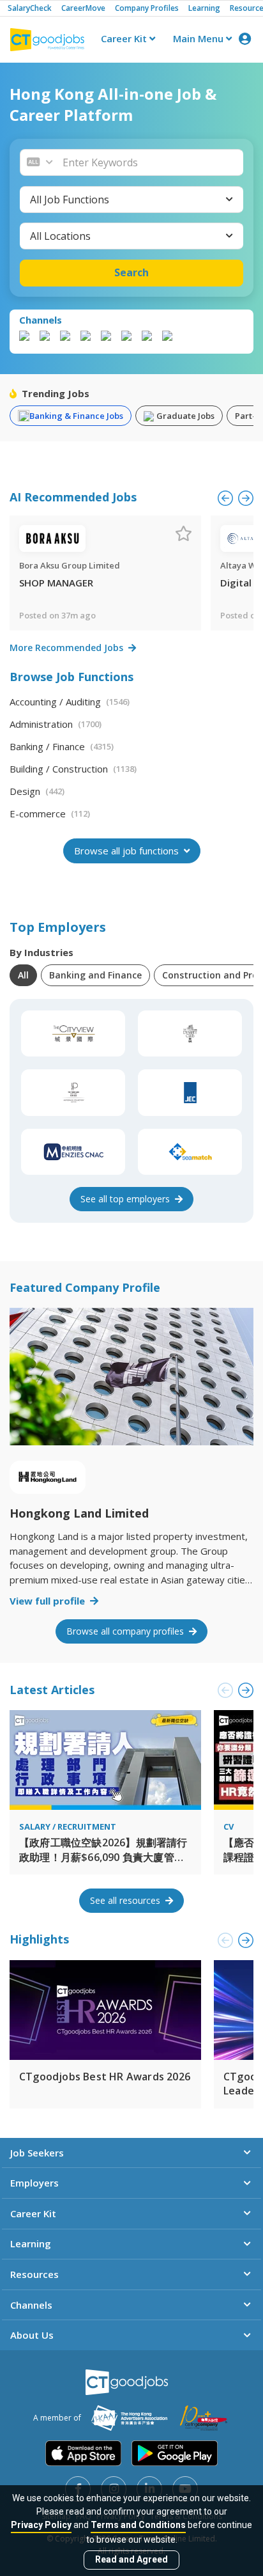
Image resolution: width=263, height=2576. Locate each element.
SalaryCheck (30, 8)
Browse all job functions (128, 851)
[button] (149, 162)
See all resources (126, 1900)
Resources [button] (34, 2274)
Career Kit (125, 38)
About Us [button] (32, 2335)
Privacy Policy (41, 2525)
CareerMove (83, 8)
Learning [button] (31, 2243)
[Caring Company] (204, 2418)
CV (229, 1826)
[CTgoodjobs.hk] (127, 2382)
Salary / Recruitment (68, 1826)
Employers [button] (34, 2183)
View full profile (49, 1601)
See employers (126, 1199)
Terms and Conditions (138, 2525)
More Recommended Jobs (68, 648)
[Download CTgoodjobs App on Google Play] (175, 2453)
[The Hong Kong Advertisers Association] (129, 2418)
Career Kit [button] (33, 2213)
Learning (204, 8)
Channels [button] (31, 2305)
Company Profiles (147, 8)
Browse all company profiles (126, 1631)
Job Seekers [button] (37, 2153)
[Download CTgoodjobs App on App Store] (84, 2453)
